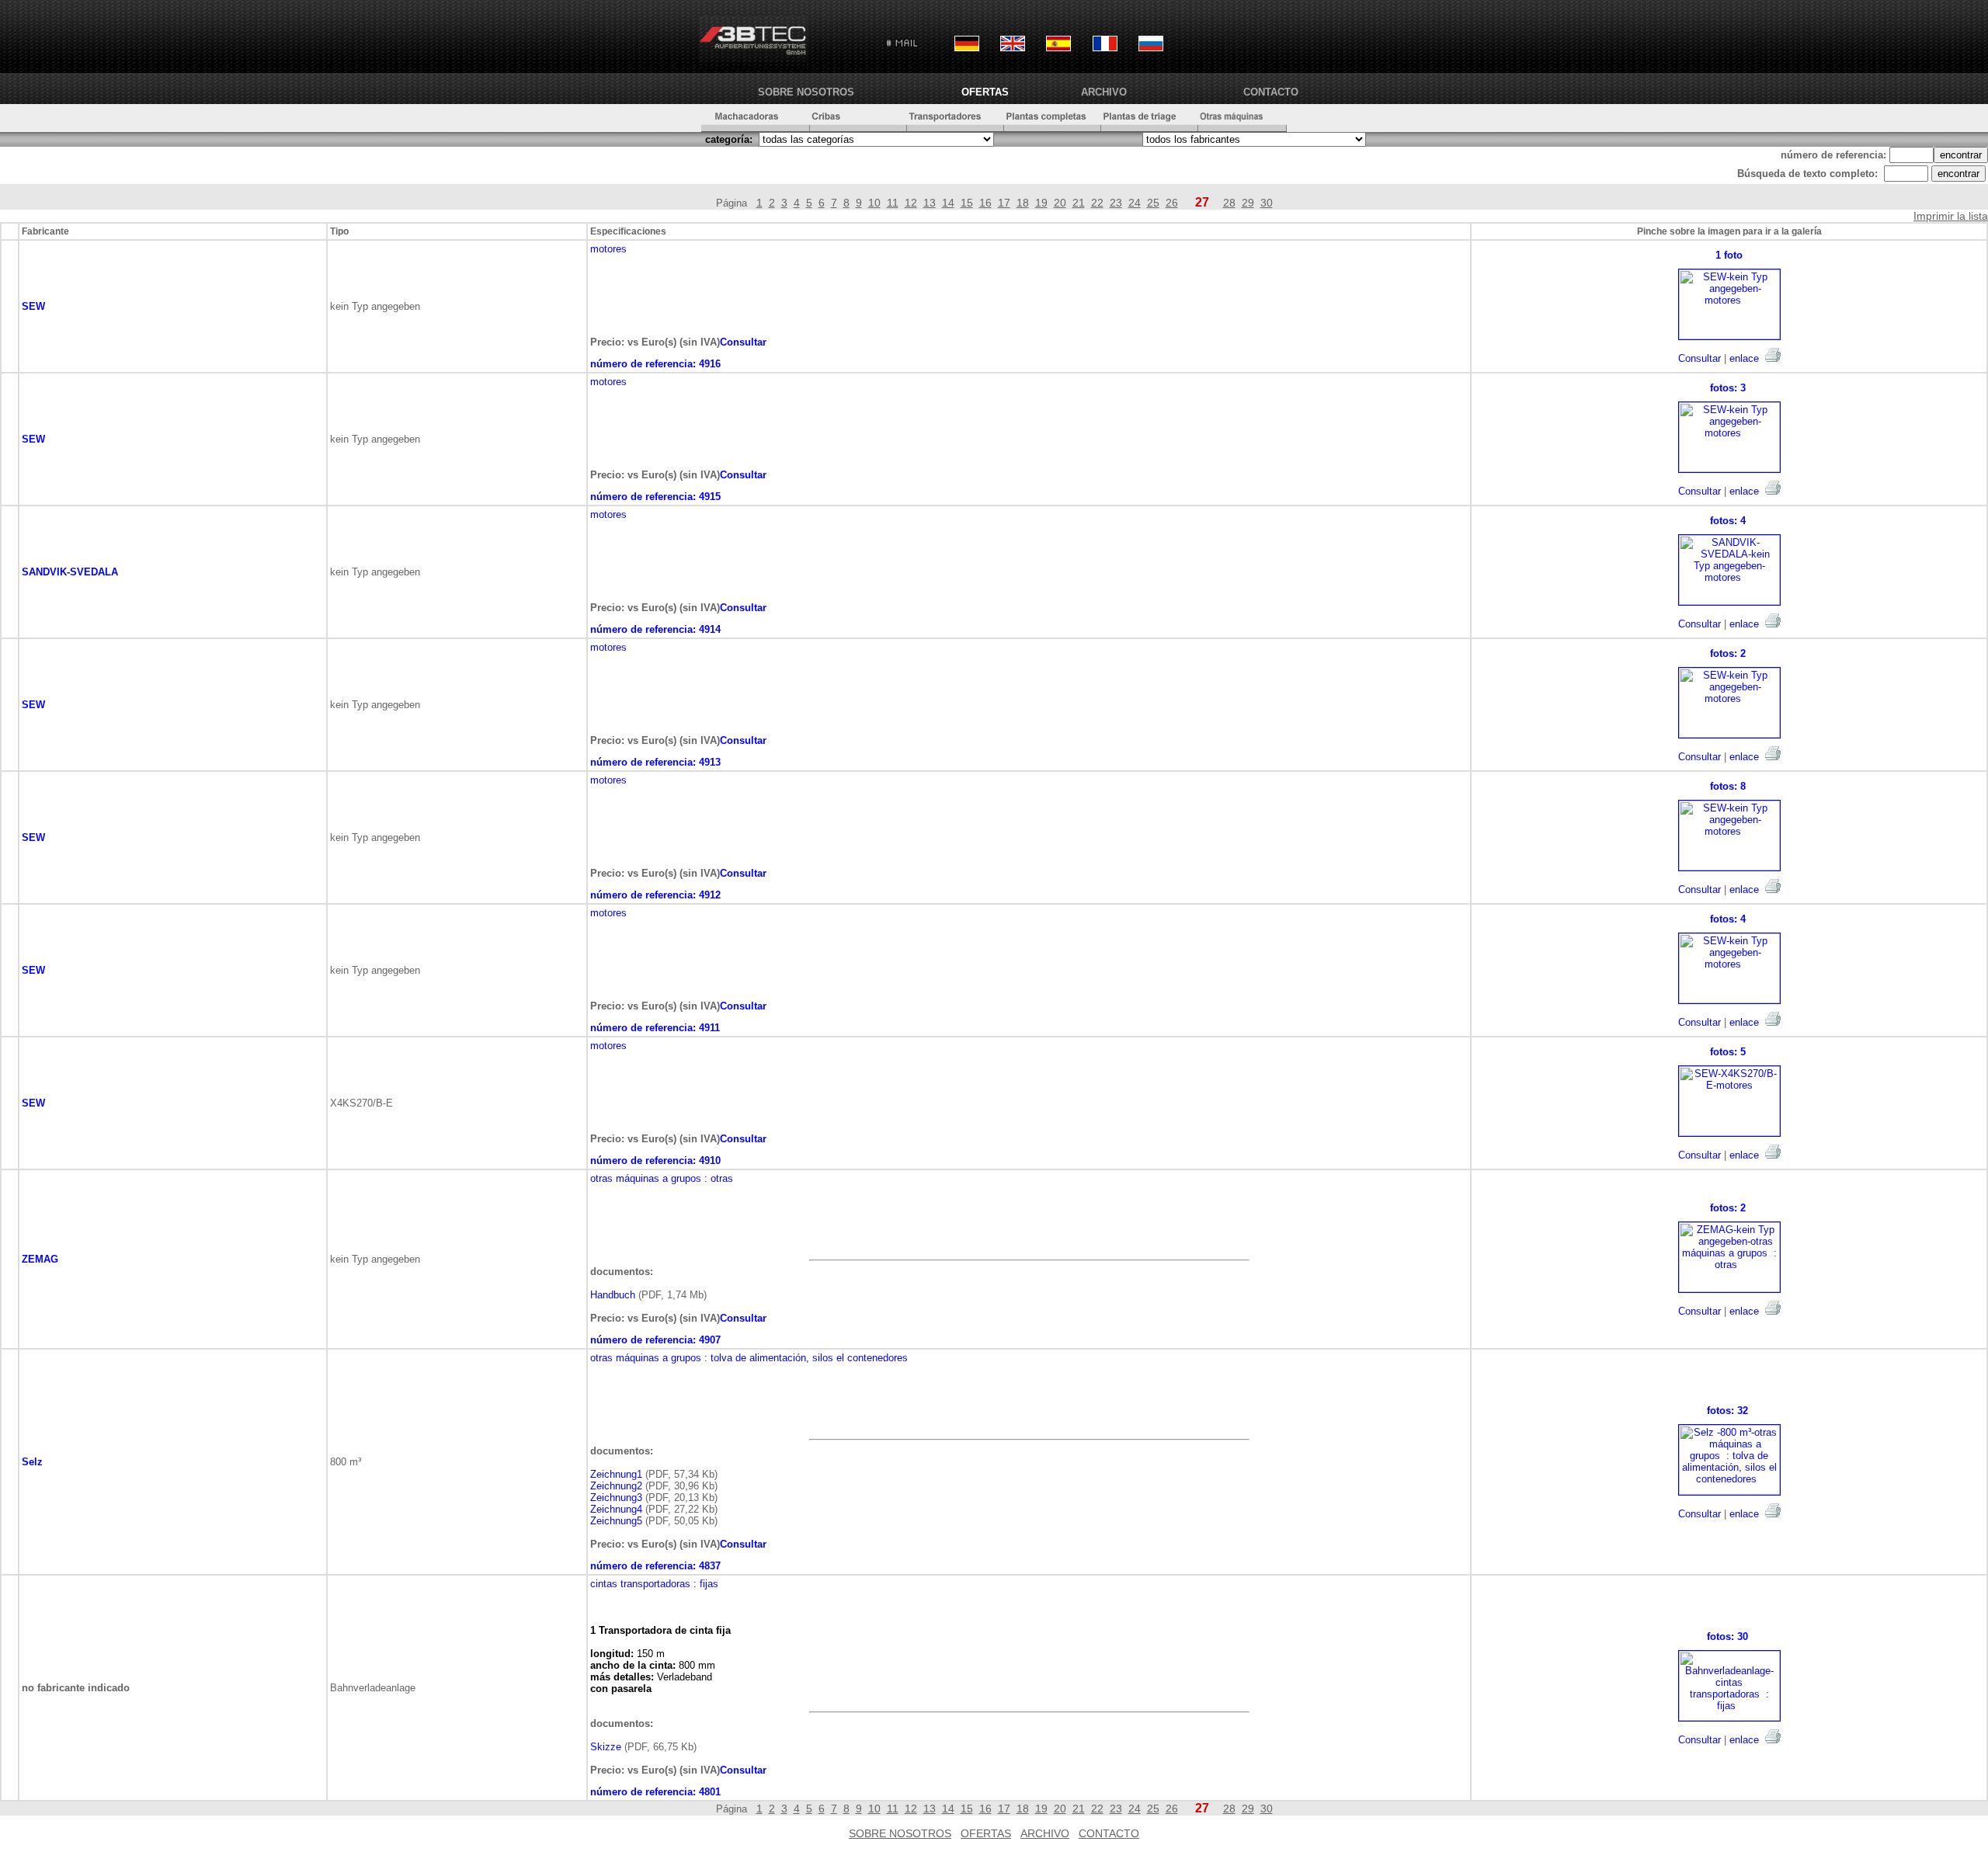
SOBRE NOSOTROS (806, 92)
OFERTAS (985, 92)
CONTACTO (1271, 92)
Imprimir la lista (1951, 216)
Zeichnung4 (616, 1509)
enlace (1744, 358)
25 (1153, 203)
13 (930, 203)
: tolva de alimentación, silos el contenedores (806, 1358)
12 (911, 203)
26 (1172, 203)
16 (985, 203)
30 (1267, 203)
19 (1041, 203)
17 (1004, 203)
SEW (33, 306)
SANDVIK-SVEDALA (70, 572)
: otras (719, 1178)
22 (1097, 203)
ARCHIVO (1104, 92)
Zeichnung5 (616, 1521)
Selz (32, 1462)
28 (1229, 203)
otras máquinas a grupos (646, 1178)
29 (1248, 203)
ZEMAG (40, 1259)
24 (1135, 203)
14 (948, 203)
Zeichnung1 (616, 1474)
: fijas (706, 1584)
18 (1023, 203)
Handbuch (613, 1295)
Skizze (606, 1747)
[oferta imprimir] (1773, 355)
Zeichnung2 (616, 1486)
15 (967, 203)
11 (893, 203)
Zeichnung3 (616, 1498)
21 (1079, 203)
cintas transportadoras (640, 1584)
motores (608, 249)
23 (1116, 203)
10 (874, 203)
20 (1060, 203)
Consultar (1700, 358)
